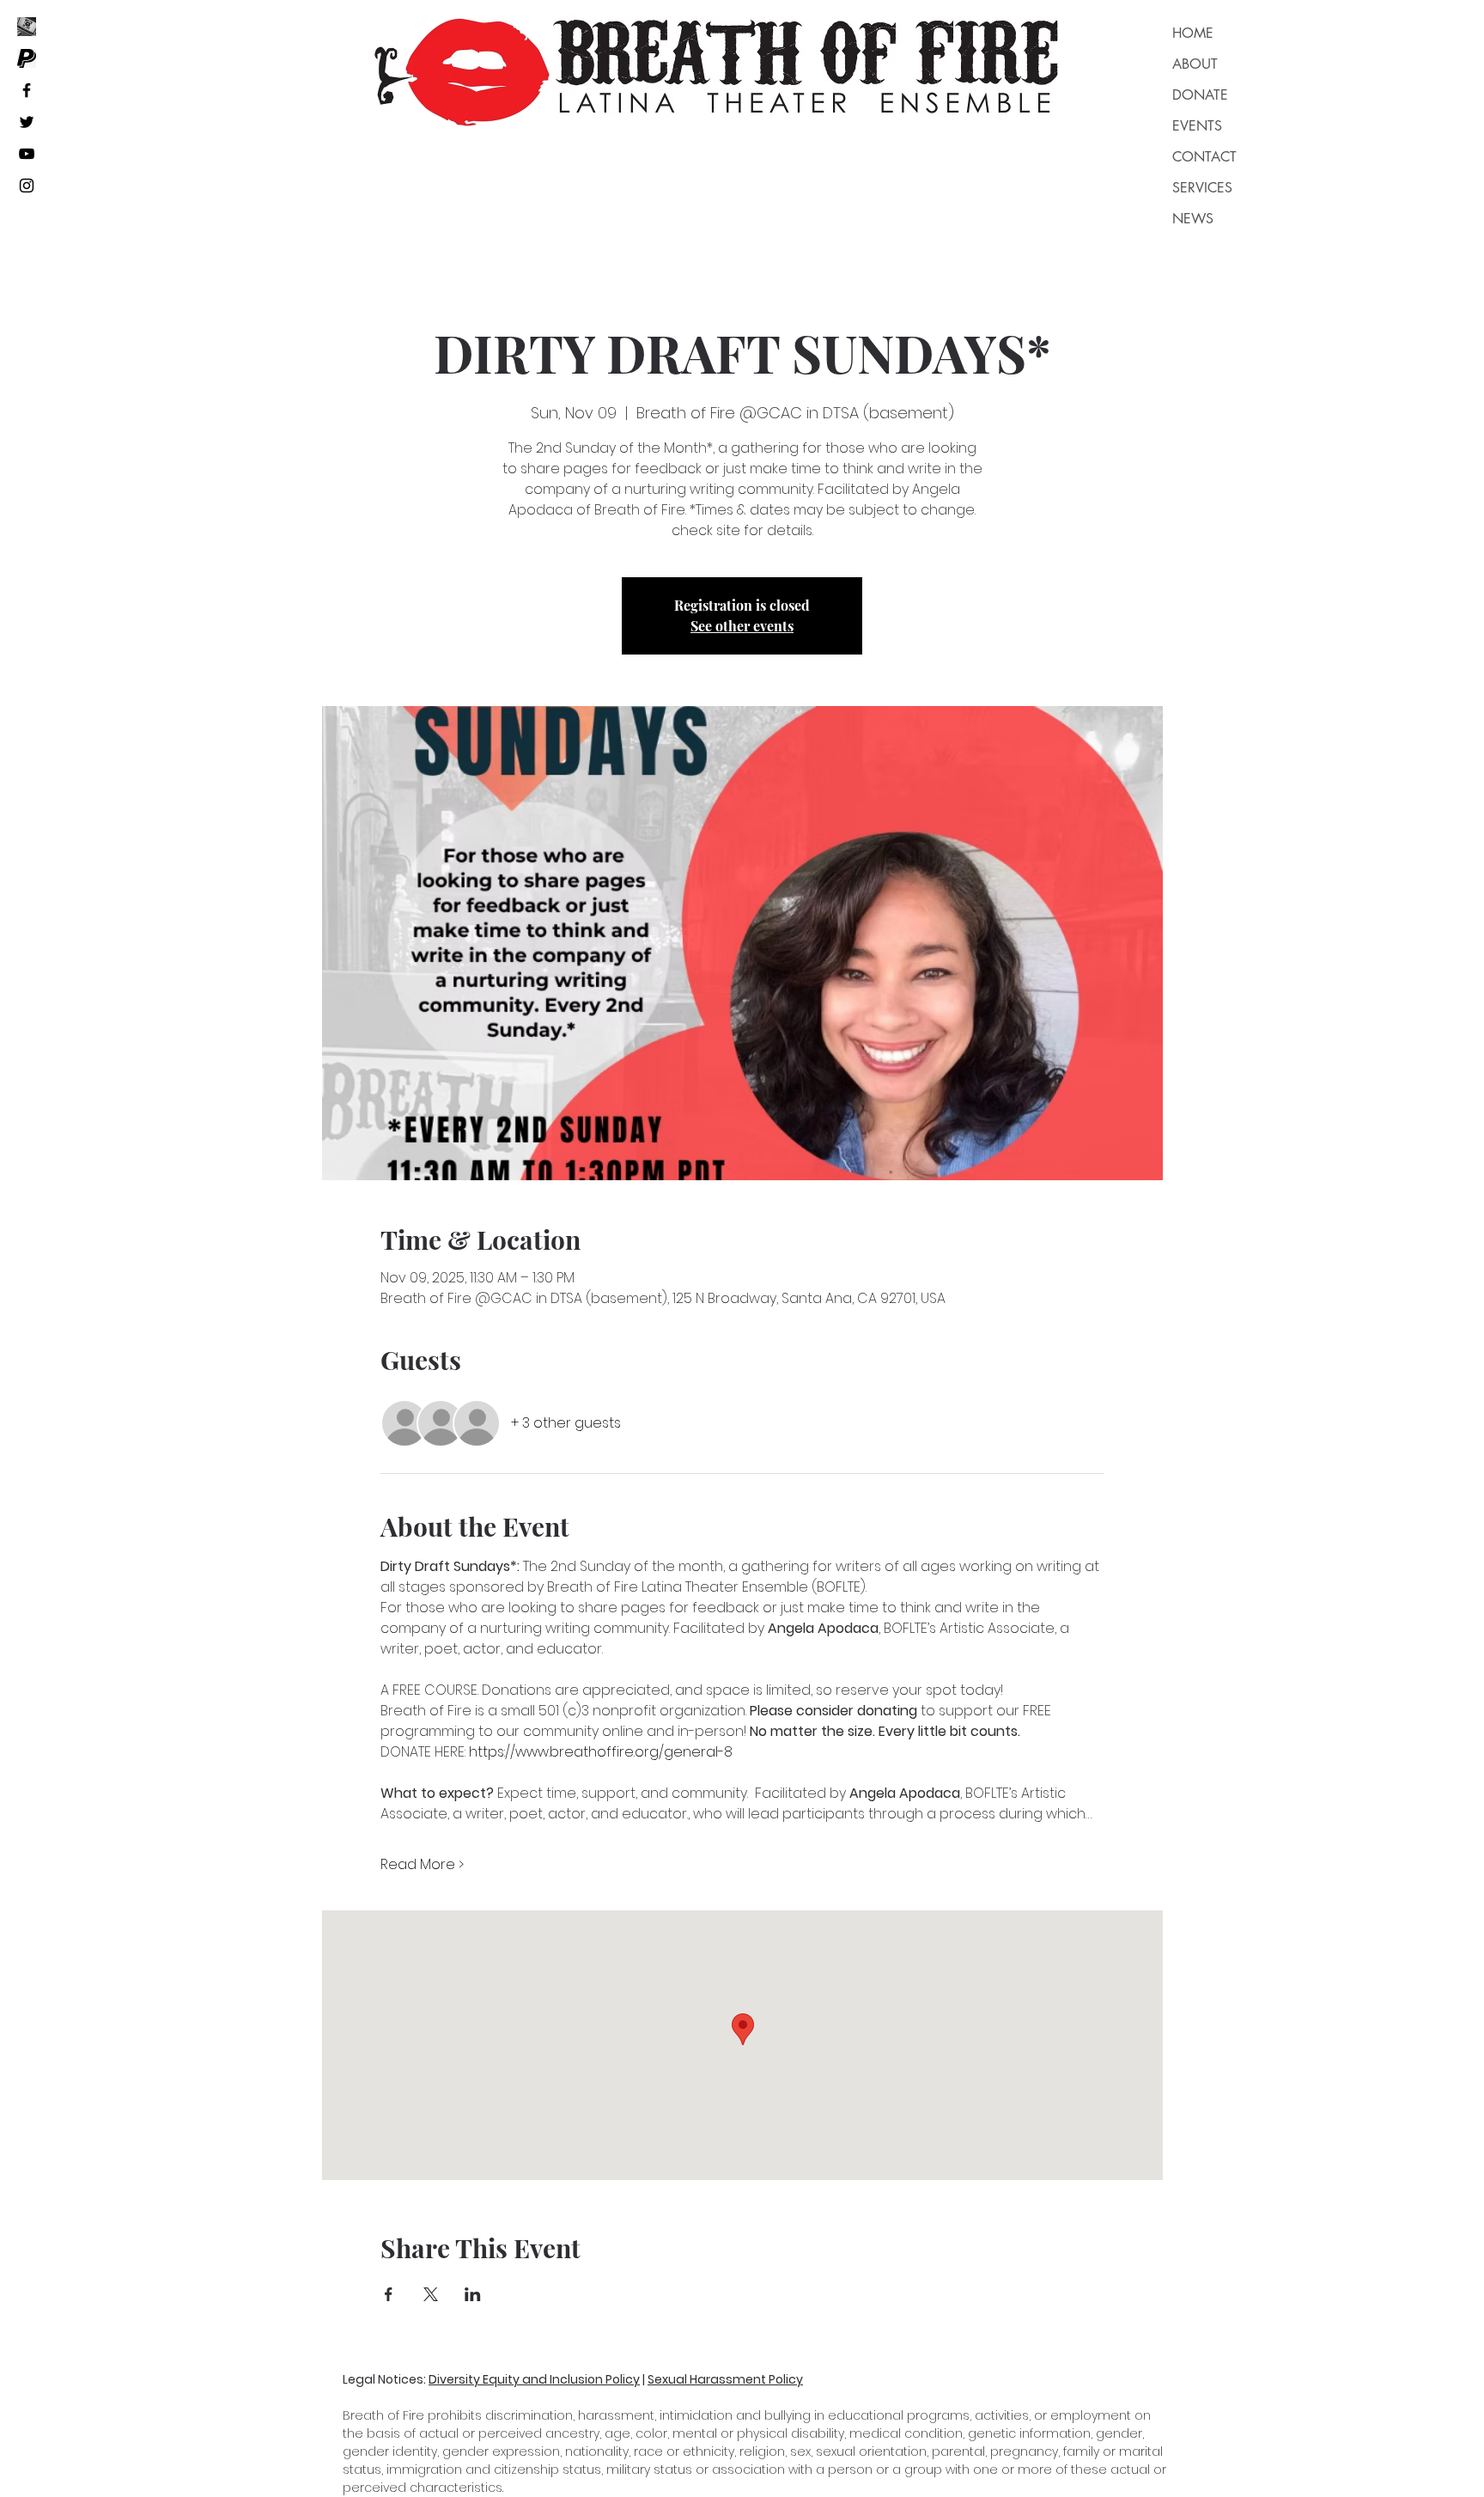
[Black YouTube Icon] (27, 154)
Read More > (422, 1865)
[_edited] (27, 27)
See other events (742, 626)
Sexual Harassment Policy (725, 2379)
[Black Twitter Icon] (27, 122)
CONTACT (1204, 157)
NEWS (1193, 219)
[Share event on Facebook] (389, 2294)
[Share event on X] (431, 2294)
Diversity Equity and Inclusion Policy (534, 2379)
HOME (1193, 33)
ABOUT (1195, 64)
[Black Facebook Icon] (27, 90)
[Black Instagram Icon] (27, 186)
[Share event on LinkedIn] (473, 2294)
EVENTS (1197, 126)
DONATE (1200, 95)
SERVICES (1202, 188)
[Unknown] (27, 58)
